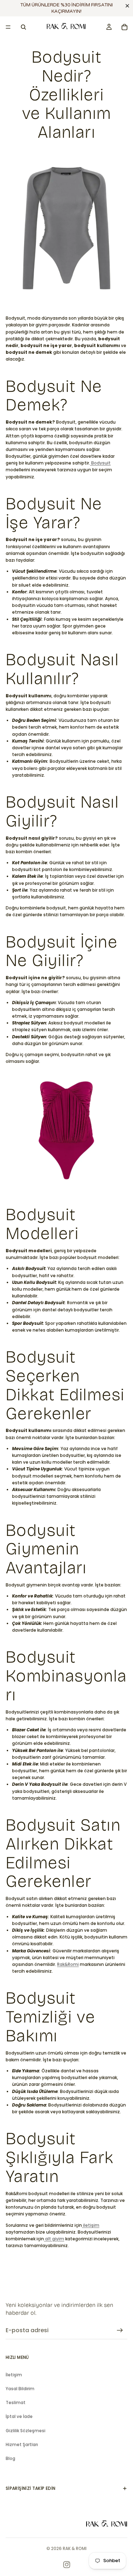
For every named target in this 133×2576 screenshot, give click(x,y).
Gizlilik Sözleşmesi (26, 2431)
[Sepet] (124, 27)
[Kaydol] (120, 2330)
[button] (129, 6)
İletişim (14, 2375)
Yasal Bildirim (20, 2389)
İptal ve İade (19, 2416)
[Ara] (23, 27)
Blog (10, 2458)
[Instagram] (67, 2565)
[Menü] (8, 27)
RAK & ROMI (75, 2548)
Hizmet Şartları (22, 2444)
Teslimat (16, 2402)
